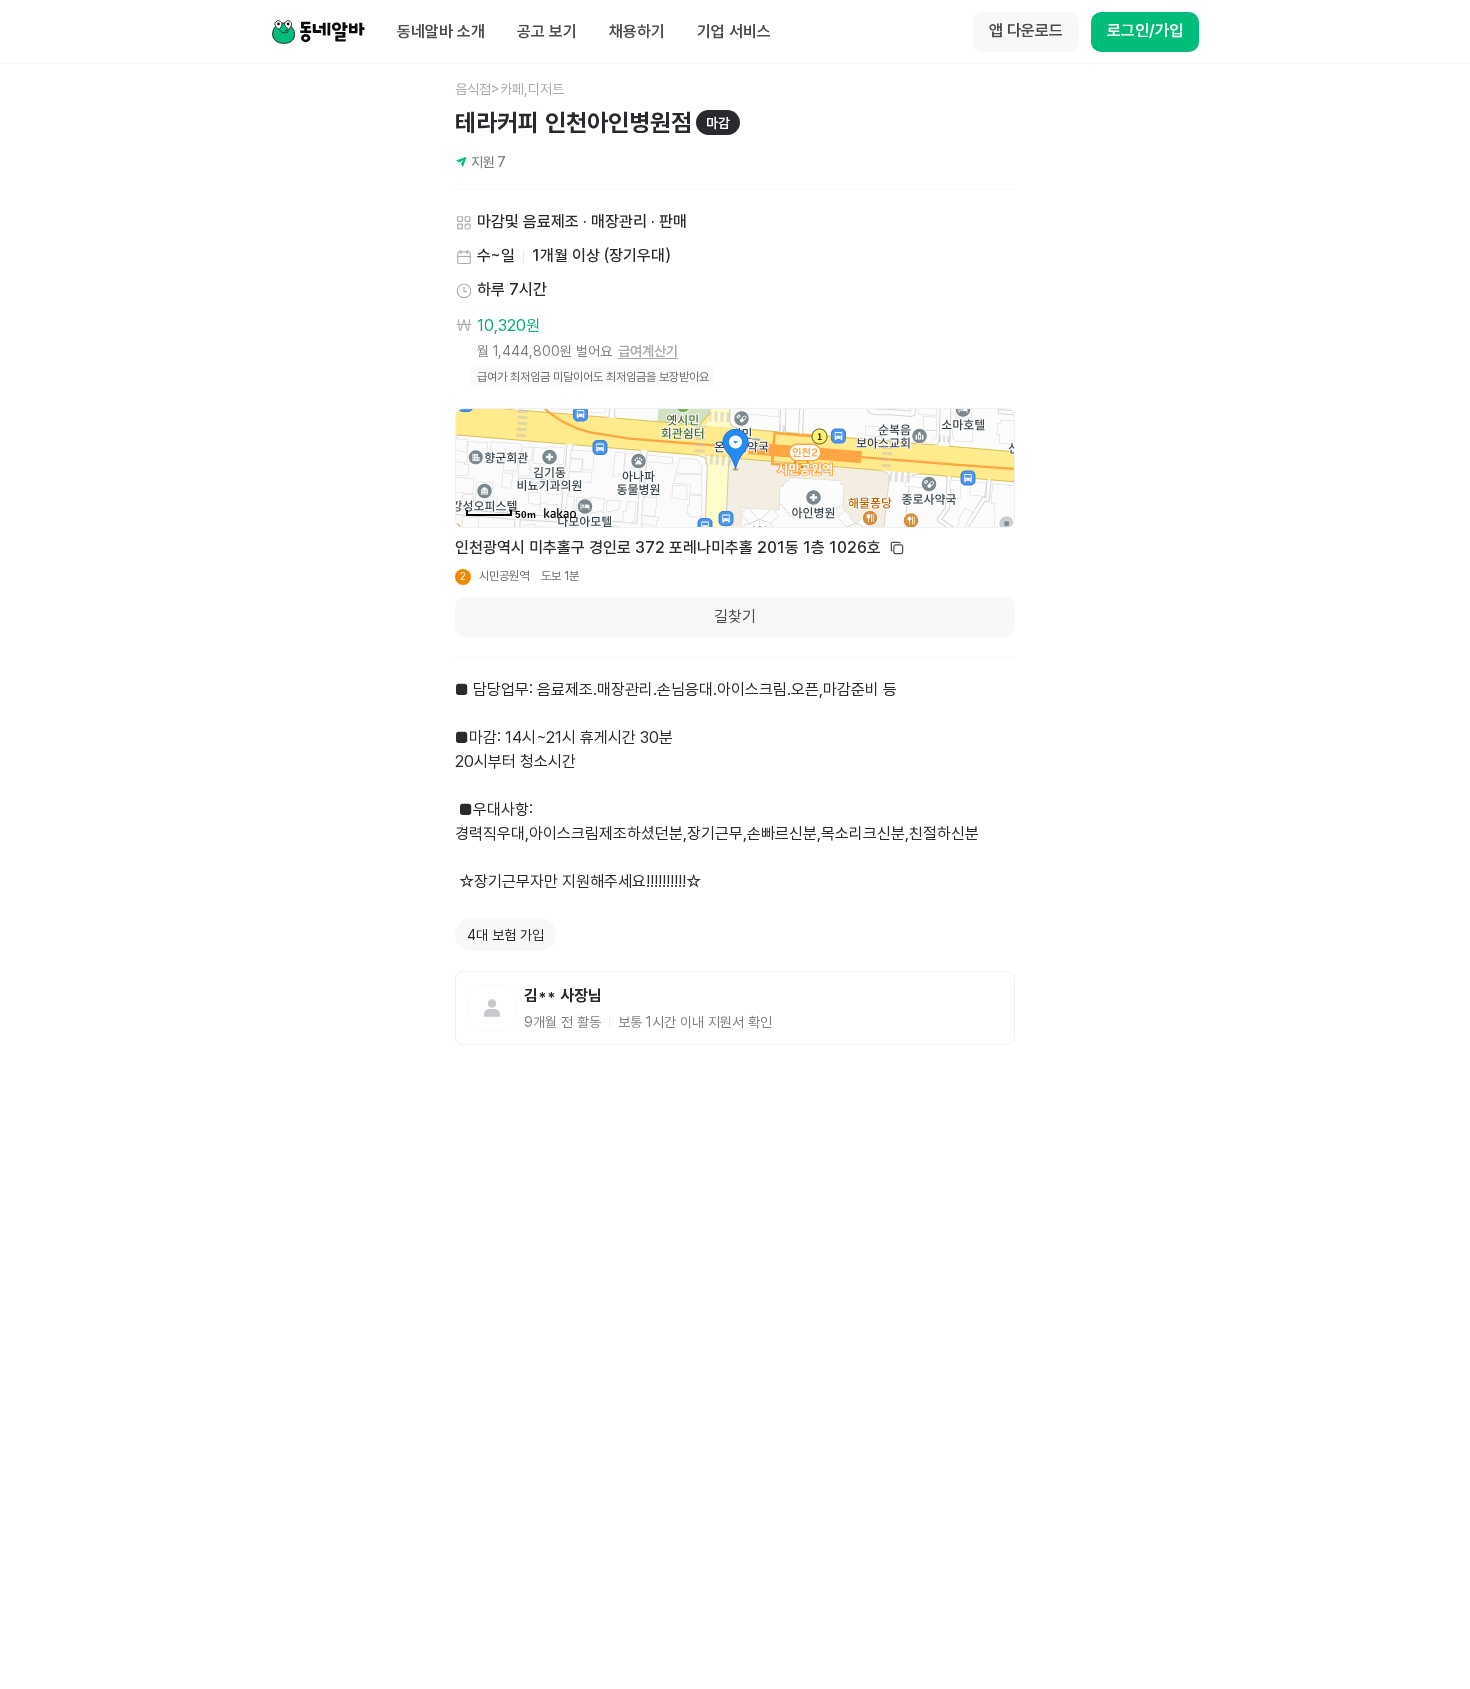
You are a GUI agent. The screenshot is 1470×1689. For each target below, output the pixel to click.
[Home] (318, 32)
